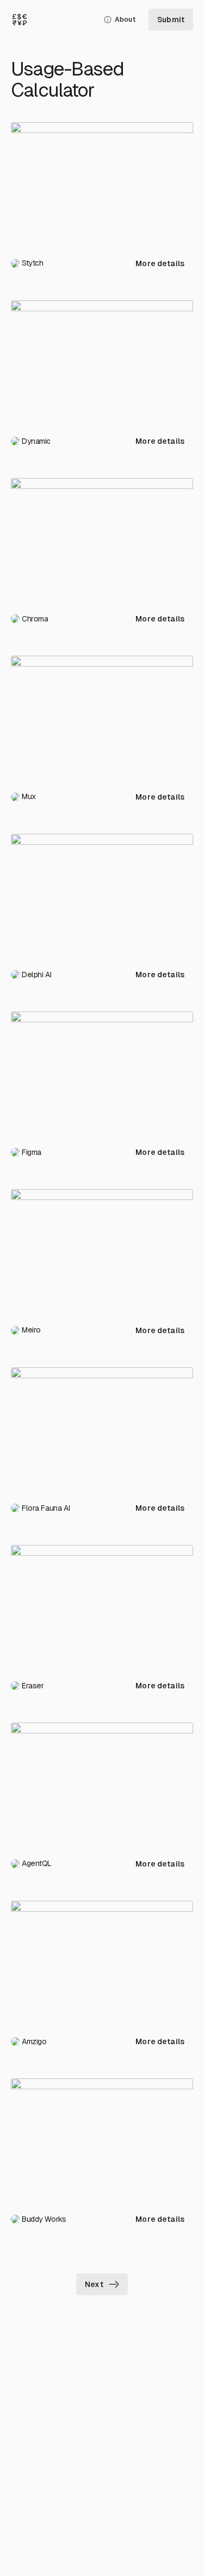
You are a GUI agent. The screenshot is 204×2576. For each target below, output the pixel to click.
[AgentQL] (102, 1783)
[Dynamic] (102, 361)
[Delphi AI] (102, 894)
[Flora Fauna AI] (102, 1428)
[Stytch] (102, 183)
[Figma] (102, 1072)
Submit (171, 20)
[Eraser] (102, 1606)
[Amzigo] (102, 1961)
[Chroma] (102, 539)
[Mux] (102, 716)
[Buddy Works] (102, 2139)
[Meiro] (102, 1250)
